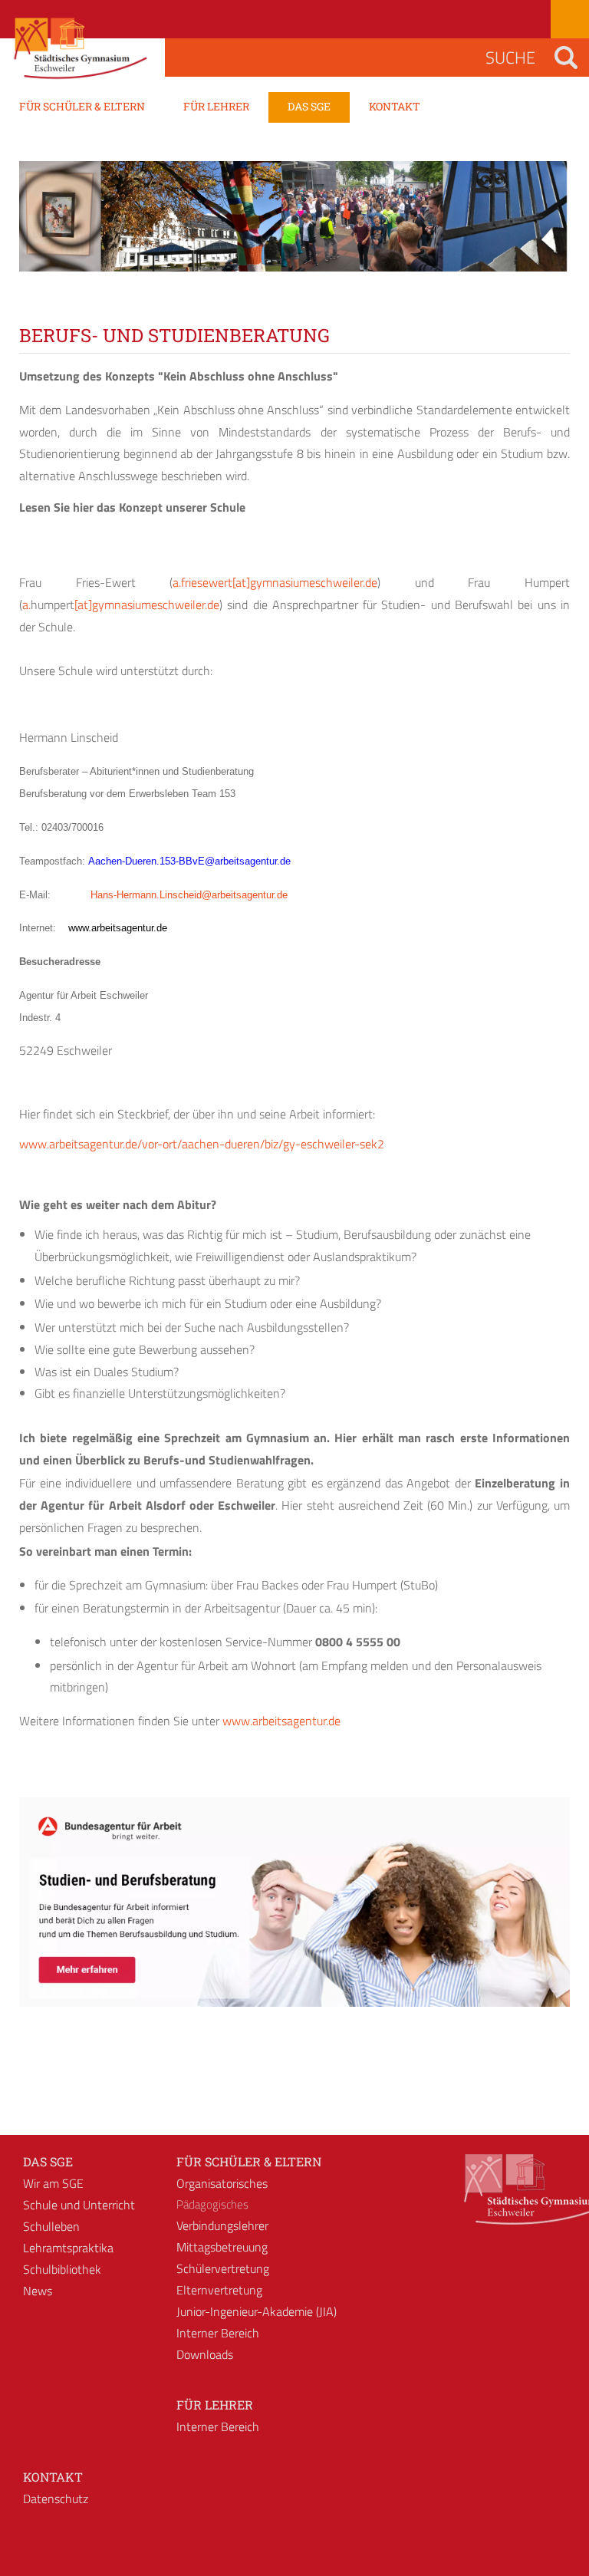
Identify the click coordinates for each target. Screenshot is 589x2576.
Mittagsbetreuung (222, 2247)
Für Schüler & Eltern (249, 2161)
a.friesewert (202, 582)
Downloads (205, 2354)
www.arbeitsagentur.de (281, 1721)
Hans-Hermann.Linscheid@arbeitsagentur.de (189, 895)
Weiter (547, 230)
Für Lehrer (215, 2405)
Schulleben (51, 2226)
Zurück (42, 230)
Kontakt (53, 2477)
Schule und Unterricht (79, 2205)
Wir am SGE (53, 2183)
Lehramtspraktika (68, 2248)
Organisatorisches (222, 2183)
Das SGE (48, 2161)
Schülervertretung (223, 2268)
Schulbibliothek (62, 2269)
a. (26, 604)
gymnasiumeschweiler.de (314, 582)
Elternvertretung (219, 2290)
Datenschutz (56, 2499)
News (38, 2291)
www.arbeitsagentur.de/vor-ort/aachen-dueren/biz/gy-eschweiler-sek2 (202, 1144)
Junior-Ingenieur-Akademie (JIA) (257, 2311)
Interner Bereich (218, 2333)
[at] (241, 582)
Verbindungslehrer (222, 2225)
